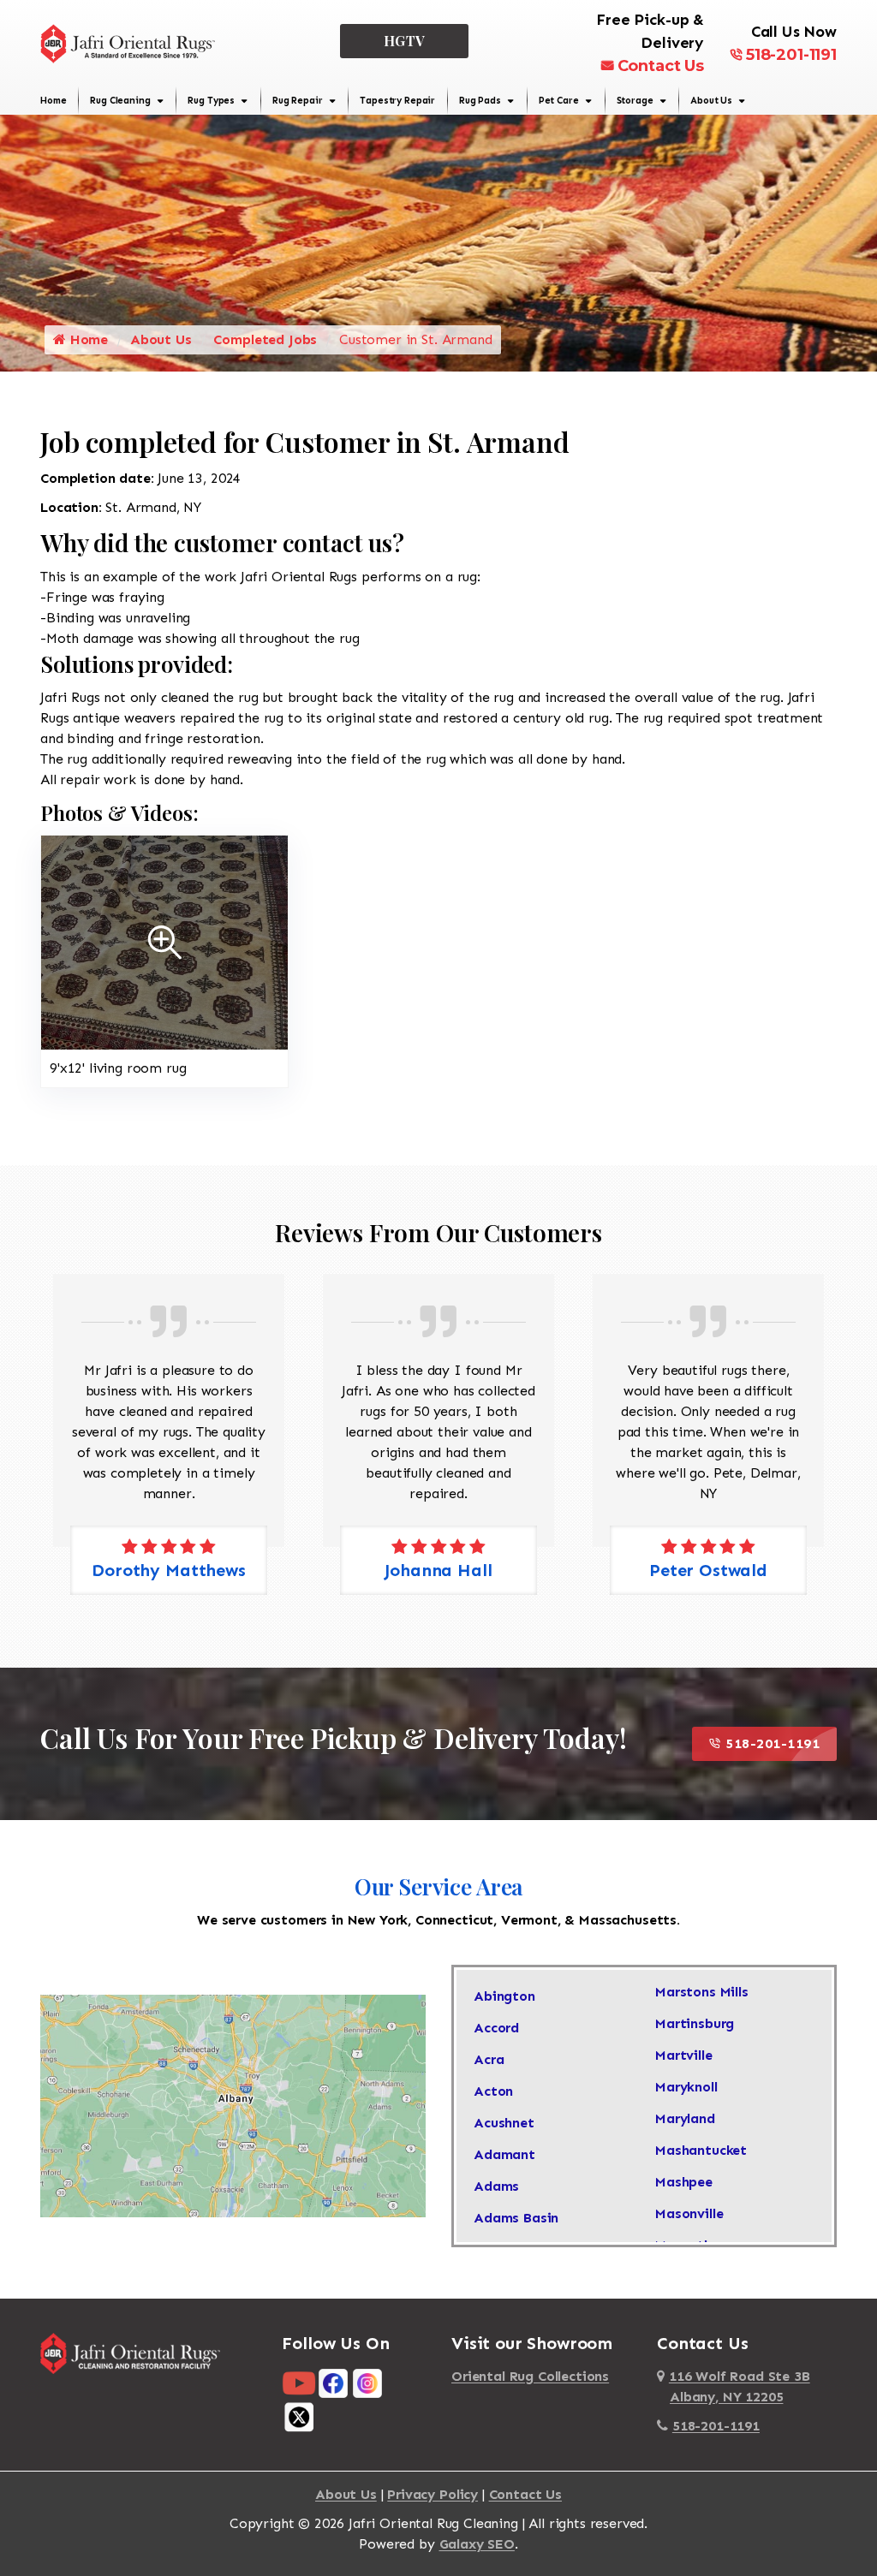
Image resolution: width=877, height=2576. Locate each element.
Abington (504, 1996)
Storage (635, 101)
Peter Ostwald (438, 1570)
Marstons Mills (702, 1992)
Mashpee (684, 2182)
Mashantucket (701, 2150)
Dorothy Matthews (708, 1570)
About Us (711, 101)
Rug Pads (480, 101)
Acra (489, 2059)
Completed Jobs (265, 339)
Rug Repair (297, 101)
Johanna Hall (168, 1570)
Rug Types (211, 101)
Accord (496, 2028)
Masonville (689, 2213)
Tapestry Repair (397, 101)
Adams (496, 2186)
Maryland (685, 2118)
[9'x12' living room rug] (164, 941)
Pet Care (559, 101)
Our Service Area (438, 1886)
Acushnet (504, 2123)
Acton (493, 2091)
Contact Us (661, 66)
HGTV (405, 41)
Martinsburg (695, 2023)
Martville (684, 2055)
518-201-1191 (791, 55)
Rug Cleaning (120, 101)
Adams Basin (516, 2218)
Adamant (504, 2154)
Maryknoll (686, 2087)
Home (53, 101)
